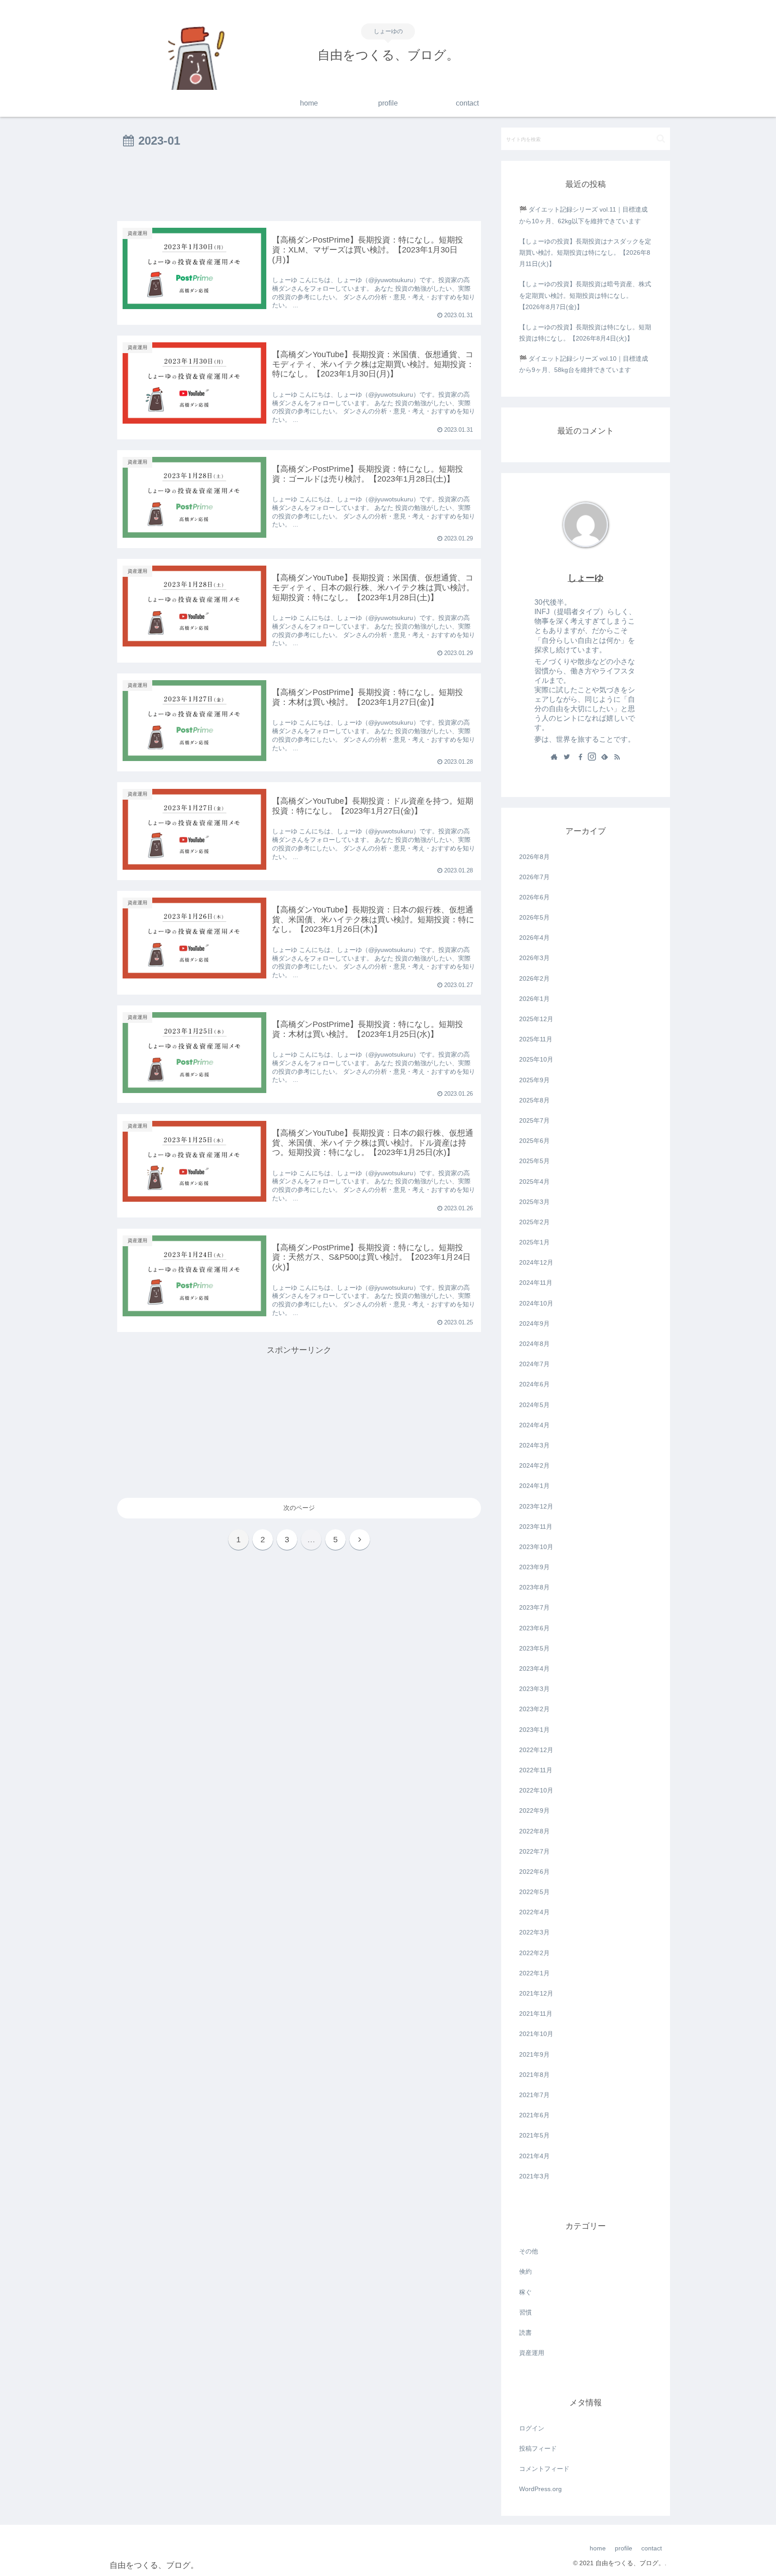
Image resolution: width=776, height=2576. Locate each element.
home (598, 2548)
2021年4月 (534, 2156)
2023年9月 (534, 1567)
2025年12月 (536, 1019)
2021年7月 (534, 2095)
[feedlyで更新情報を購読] (604, 757)
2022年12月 (536, 1750)
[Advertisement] (299, 186)
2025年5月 (534, 1161)
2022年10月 (536, 1790)
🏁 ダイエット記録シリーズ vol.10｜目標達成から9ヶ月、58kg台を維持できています (584, 364)
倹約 (525, 2271)
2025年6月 (534, 1141)
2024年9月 (534, 1323)
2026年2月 (534, 978)
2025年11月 (536, 1039)
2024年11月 (536, 1283)
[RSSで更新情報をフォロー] (617, 757)
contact (652, 2548)
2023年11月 (536, 1527)
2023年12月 (536, 1506)
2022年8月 (534, 1831)
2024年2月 (534, 1465)
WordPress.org (540, 2489)
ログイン (532, 2428)
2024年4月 (534, 1425)
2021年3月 (534, 2176)
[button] (661, 139)
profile (624, 2548)
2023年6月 (534, 1628)
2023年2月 (534, 1709)
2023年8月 (534, 1587)
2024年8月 (534, 1344)
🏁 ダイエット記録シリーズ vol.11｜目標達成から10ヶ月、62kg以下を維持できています (583, 215)
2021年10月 (536, 2034)
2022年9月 (534, 1810)
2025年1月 (534, 1242)
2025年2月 (534, 1222)
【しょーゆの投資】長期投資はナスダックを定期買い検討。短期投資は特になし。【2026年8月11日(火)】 (585, 252)
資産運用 (532, 2353)
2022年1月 (534, 1973)
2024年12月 (536, 1262)
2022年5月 (534, 1892)
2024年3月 (534, 1445)
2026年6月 (534, 897)
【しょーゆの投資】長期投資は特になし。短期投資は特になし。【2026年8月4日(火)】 (585, 333)
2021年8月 (534, 2075)
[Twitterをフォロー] (567, 757)
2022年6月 (534, 1872)
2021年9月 (534, 2054)
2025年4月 (534, 1182)
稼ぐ (525, 2292)
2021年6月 (534, 2115)
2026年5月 (534, 917)
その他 (529, 2251)
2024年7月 (534, 1364)
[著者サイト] (554, 757)
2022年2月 (534, 1953)
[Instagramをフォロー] (592, 757)
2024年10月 (536, 1303)
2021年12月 (536, 1993)
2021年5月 (534, 2135)
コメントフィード (544, 2469)
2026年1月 (534, 999)
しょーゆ (586, 578)
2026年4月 (534, 938)
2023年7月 (534, 1607)
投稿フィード (538, 2448)
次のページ (299, 1508)
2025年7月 (534, 1120)
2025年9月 (534, 1080)
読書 (525, 2333)
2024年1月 (534, 1486)
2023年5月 (534, 1648)
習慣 (525, 2312)
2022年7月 (534, 1851)
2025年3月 (534, 1202)
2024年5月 (534, 1405)
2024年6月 (534, 1384)
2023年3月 (534, 1689)
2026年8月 (534, 857)
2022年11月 (536, 1770)
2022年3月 (534, 1932)
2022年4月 (534, 1912)
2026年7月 (534, 877)
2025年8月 (534, 1100)
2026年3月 (534, 958)
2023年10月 (536, 1547)
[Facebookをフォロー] (579, 757)
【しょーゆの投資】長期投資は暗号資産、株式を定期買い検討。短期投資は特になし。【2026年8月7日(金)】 (585, 295)
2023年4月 (534, 1669)
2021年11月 (536, 2014)
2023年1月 (534, 1730)
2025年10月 (536, 1059)
